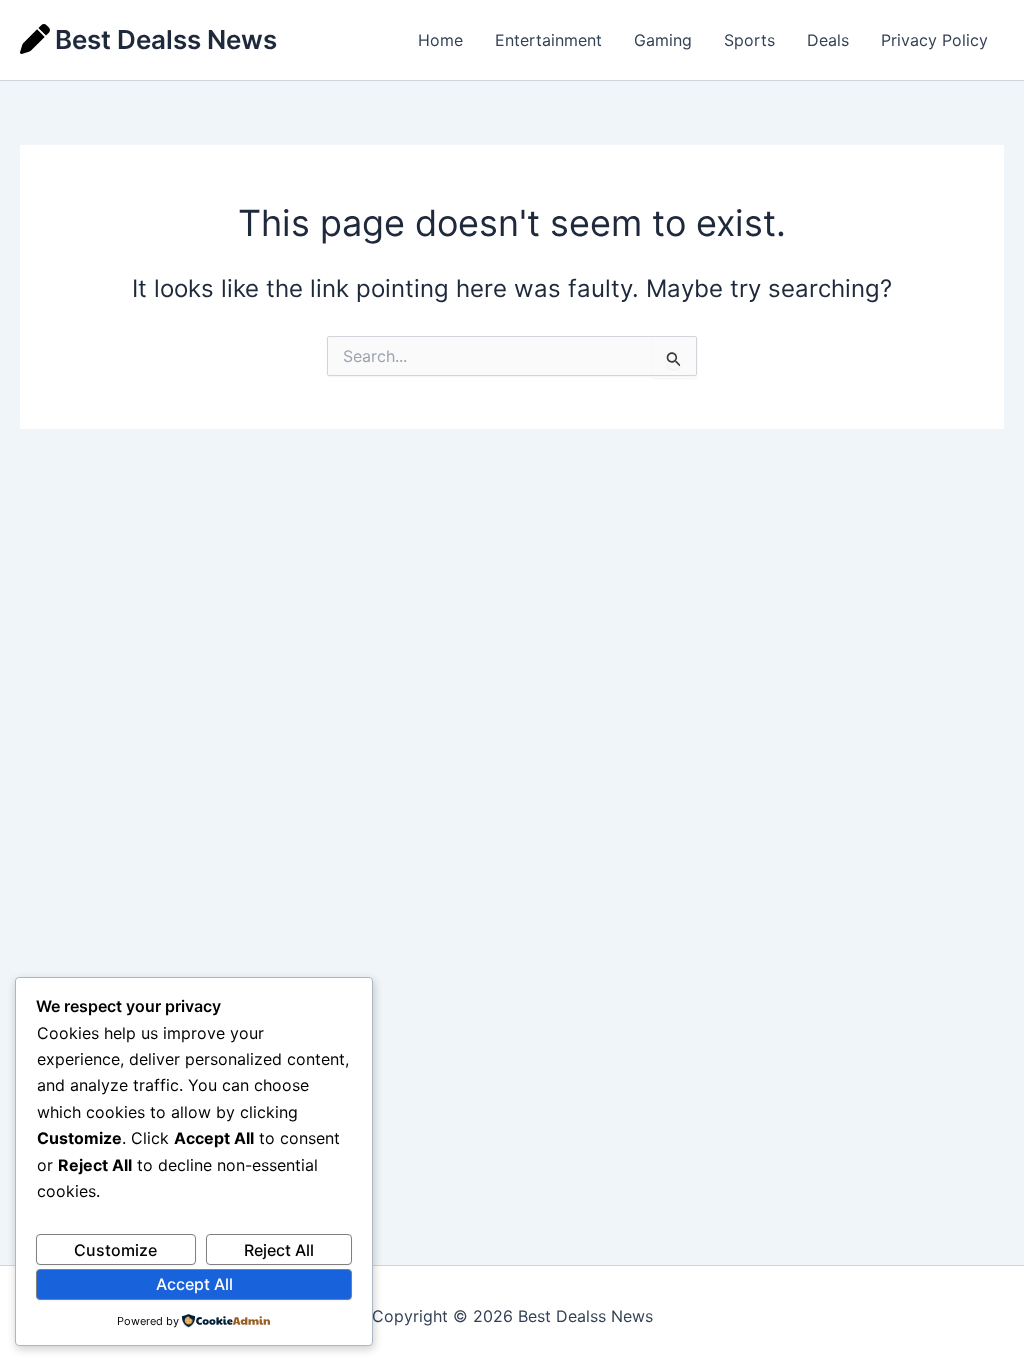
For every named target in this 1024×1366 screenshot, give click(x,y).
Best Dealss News (166, 39)
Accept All (194, 1284)
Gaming (663, 40)
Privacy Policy (934, 40)
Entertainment (548, 40)
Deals (828, 40)
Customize (115, 1250)
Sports (749, 40)
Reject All (279, 1250)
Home (440, 40)
